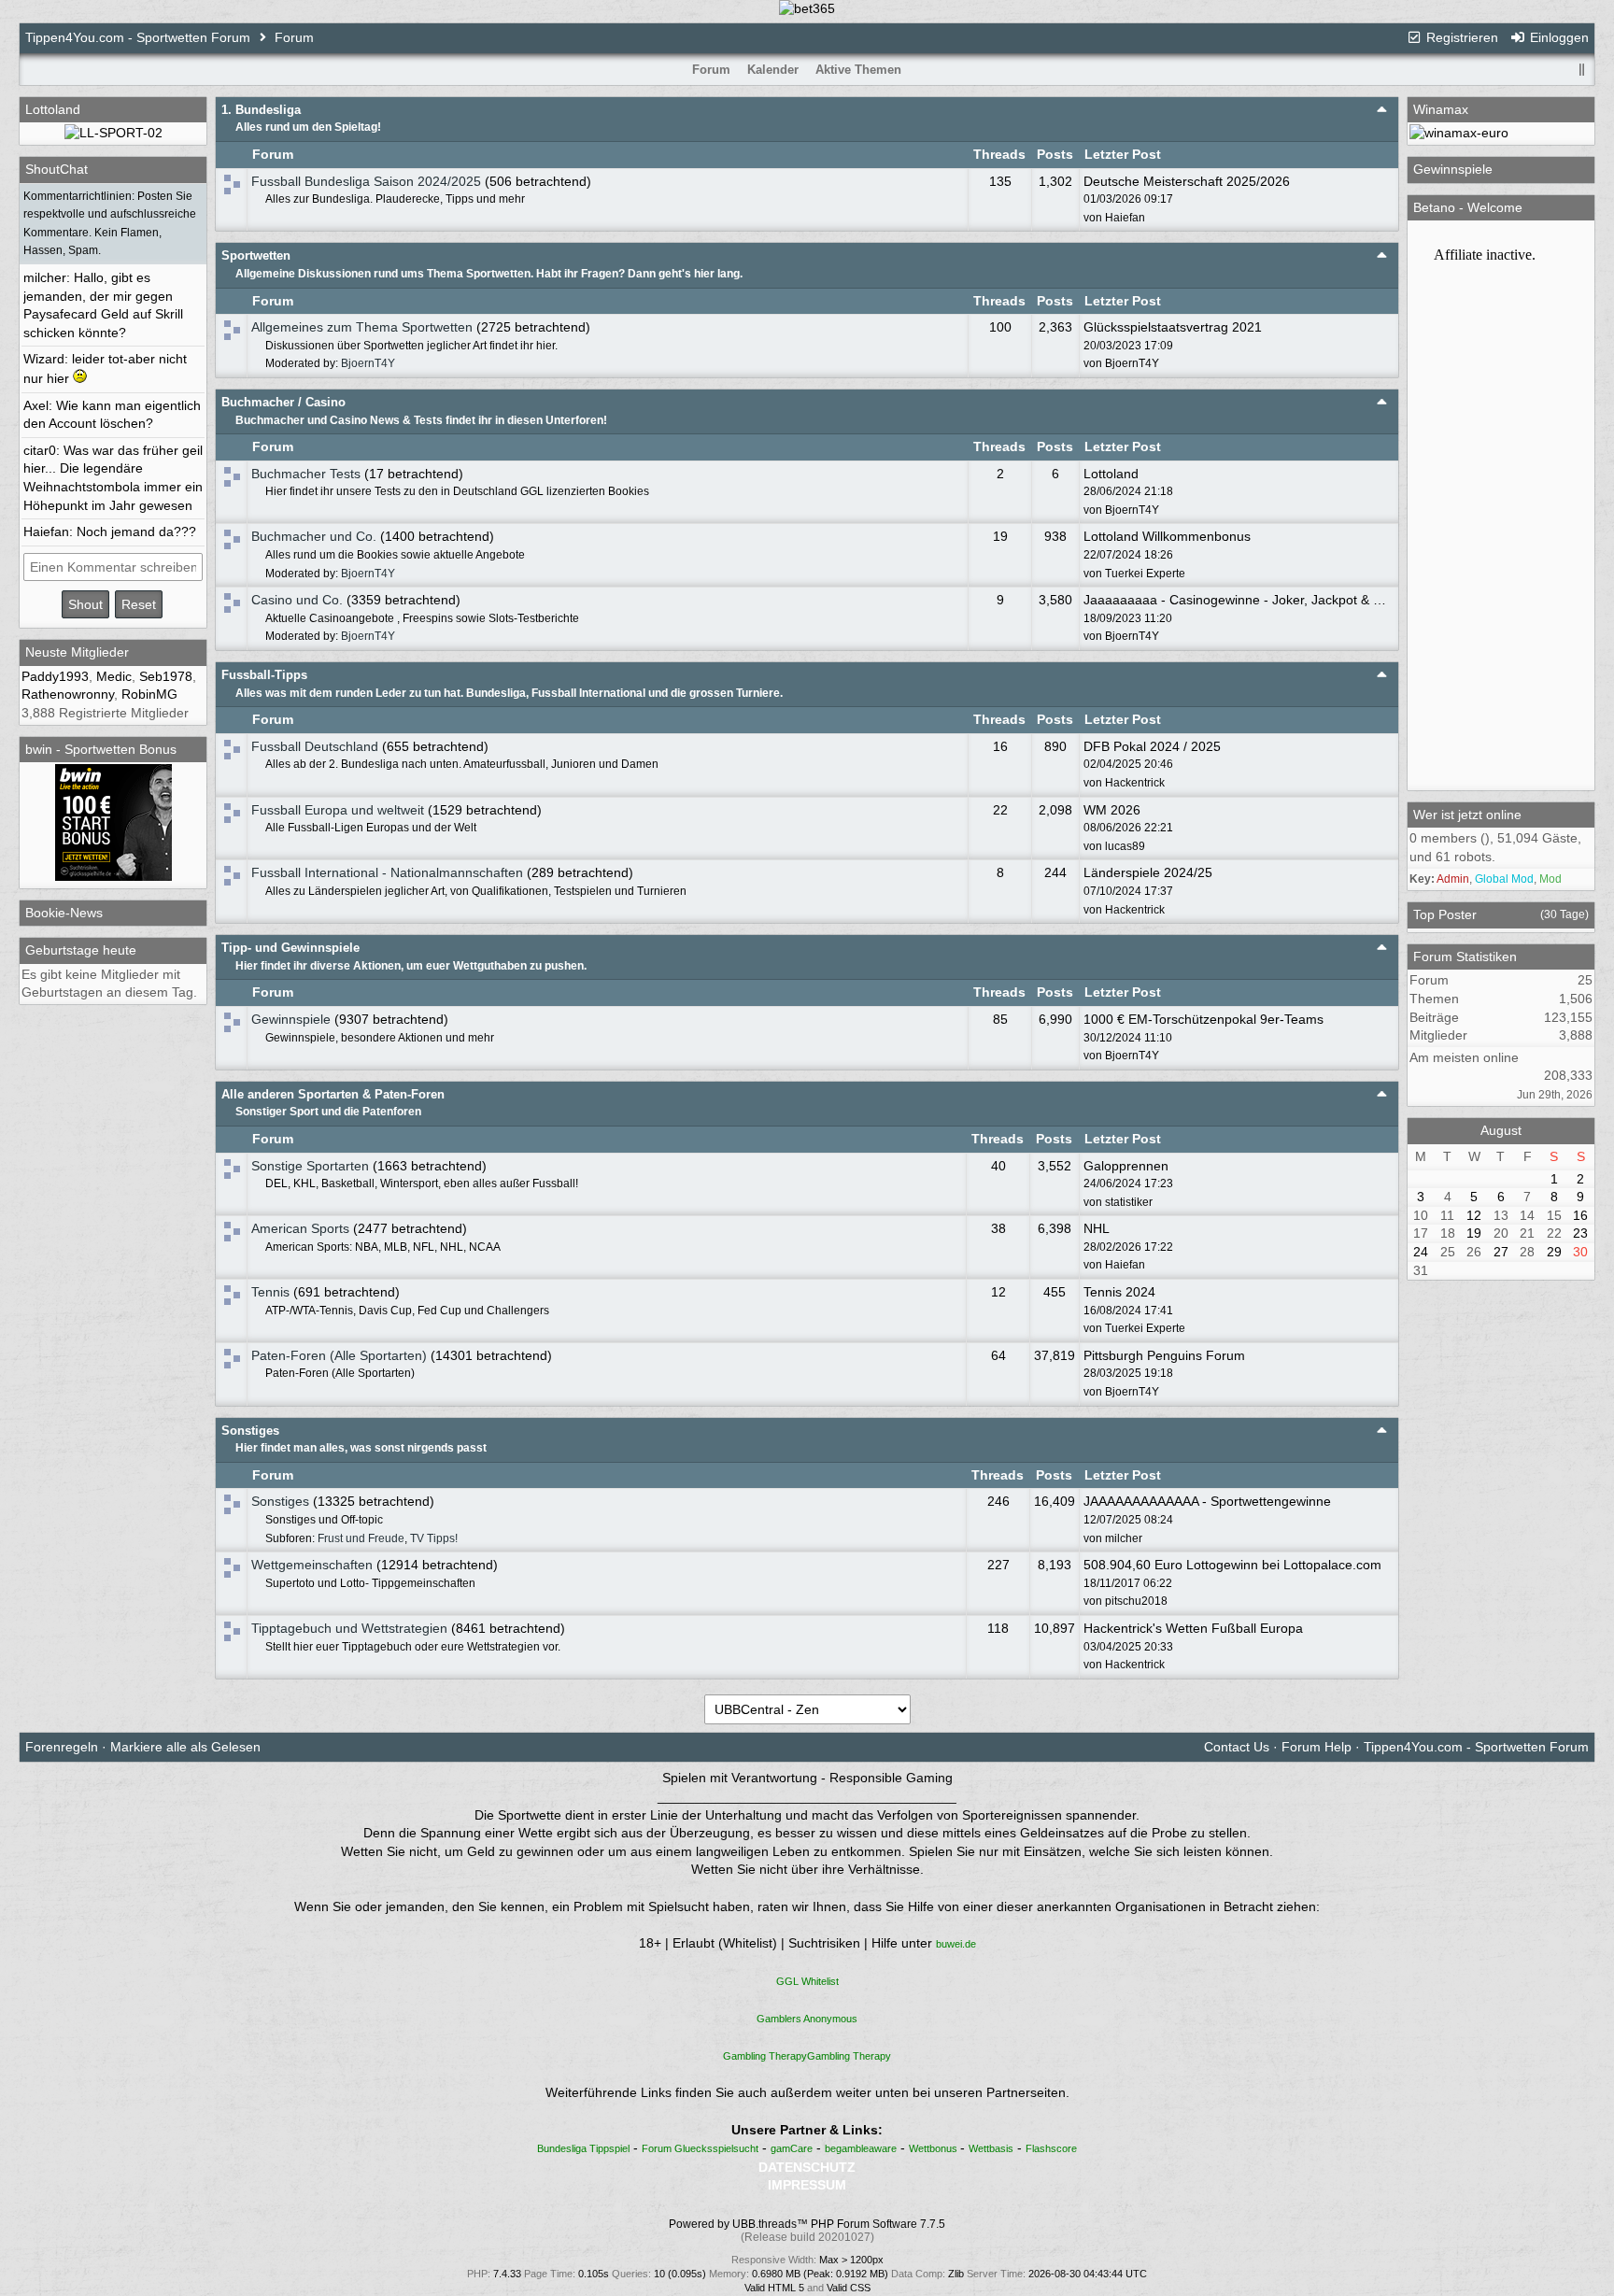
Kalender (773, 70)
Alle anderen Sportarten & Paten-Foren (333, 1094)
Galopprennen (1126, 1166)
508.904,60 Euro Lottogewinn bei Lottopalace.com (1232, 1565)
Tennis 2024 (1119, 1292)
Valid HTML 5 (774, 2288)
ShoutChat (57, 169)
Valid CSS (849, 2288)
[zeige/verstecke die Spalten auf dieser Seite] (1581, 70)
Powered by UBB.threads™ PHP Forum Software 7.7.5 (807, 2224)
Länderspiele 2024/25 (1148, 872)
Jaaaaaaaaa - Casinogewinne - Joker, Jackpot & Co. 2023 (1255, 600)
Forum (294, 37)
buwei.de (956, 1944)
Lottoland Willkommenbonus (1167, 536)
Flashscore (1051, 2148)
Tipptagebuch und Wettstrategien (349, 1628)
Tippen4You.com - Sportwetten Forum (138, 37)
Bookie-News (64, 913)
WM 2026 (1112, 810)
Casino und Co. (297, 600)
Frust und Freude (361, 1538)
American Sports (300, 1228)
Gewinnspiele (291, 1019)
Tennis (270, 1292)
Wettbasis (991, 2148)
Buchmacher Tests (306, 474)
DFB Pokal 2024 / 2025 (1152, 746)
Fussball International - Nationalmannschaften (387, 872)
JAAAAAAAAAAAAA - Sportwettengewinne (1207, 1501)
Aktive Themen (858, 70)
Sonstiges (250, 1431)
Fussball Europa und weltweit (338, 810)
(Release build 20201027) (807, 2237)
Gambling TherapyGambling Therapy (807, 2056)
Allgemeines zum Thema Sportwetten (362, 327)
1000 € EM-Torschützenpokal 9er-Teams (1203, 1019)
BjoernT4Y (368, 363)
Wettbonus (934, 2148)
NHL (1097, 1228)
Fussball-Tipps (264, 675)
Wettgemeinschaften (312, 1565)
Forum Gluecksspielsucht (700, 2148)
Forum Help (1317, 1747)
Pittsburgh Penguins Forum (1164, 1355)
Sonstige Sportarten (310, 1166)
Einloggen (1557, 37)
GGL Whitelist (807, 1981)
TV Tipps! (434, 1538)
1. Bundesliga (261, 110)
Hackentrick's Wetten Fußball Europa (1193, 1628)
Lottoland (1111, 474)
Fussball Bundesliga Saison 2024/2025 (366, 181)
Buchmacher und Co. (314, 536)
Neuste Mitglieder (77, 652)
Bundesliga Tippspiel (583, 2148)
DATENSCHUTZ (807, 2167)
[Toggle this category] (1382, 109)
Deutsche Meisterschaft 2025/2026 (1187, 181)
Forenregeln (62, 1747)
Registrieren (1460, 37)
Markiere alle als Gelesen (185, 1747)
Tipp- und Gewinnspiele (290, 948)
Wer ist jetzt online (1467, 815)
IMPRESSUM (807, 2185)
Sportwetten (256, 255)
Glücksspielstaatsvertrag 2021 (1173, 327)
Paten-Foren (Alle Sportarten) (339, 1355)
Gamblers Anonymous (807, 2019)
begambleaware (861, 2148)
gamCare (792, 2148)
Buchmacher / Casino (283, 402)
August (1501, 1130)
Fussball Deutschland (315, 746)
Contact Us (1237, 1747)
